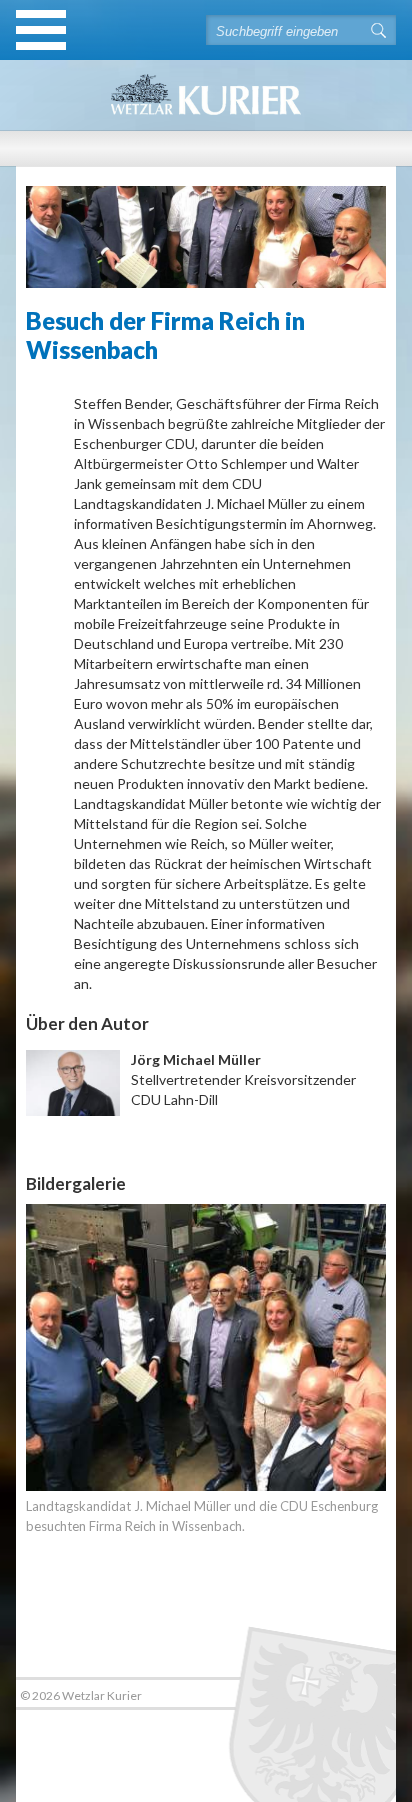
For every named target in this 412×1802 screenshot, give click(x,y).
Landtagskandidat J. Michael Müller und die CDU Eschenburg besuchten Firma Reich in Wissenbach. (202, 1516)
